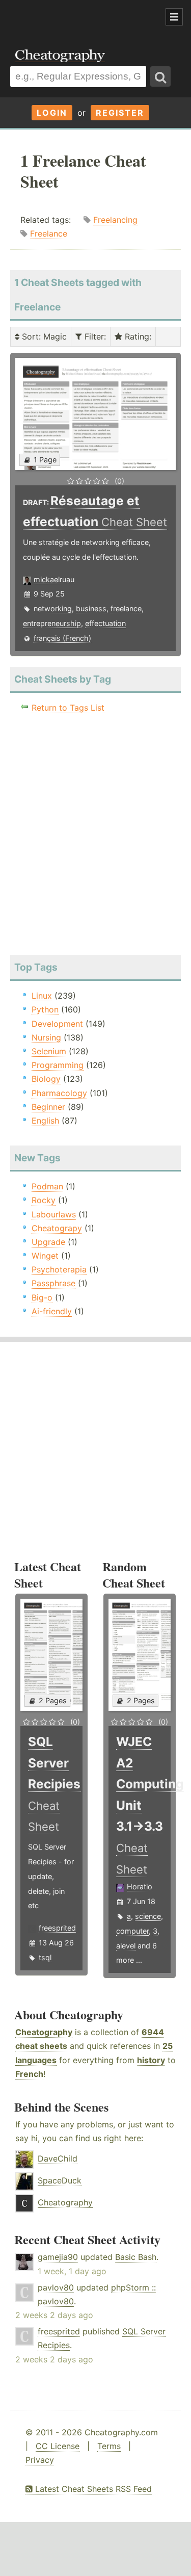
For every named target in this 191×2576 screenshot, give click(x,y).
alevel (126, 1946)
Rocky (44, 1200)
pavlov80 (56, 2287)
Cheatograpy (57, 1228)
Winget (45, 1256)
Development (57, 1024)
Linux (42, 996)
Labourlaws (54, 1214)
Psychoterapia (59, 1269)
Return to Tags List (68, 708)
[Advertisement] (81, 17)
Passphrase (53, 1283)
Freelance (49, 233)
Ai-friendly (52, 1311)
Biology (46, 1079)
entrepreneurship (52, 623)
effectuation (105, 623)
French (29, 2074)
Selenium (49, 1051)
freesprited (57, 1928)
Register (120, 113)
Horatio (140, 1887)
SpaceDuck (60, 2180)
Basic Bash (136, 2257)
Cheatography (44, 2032)
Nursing (46, 1037)
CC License (58, 2446)
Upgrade (48, 1242)
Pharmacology (59, 1093)
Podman (47, 1186)
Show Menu (174, 17)
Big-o (42, 1297)
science (148, 1916)
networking (53, 608)
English (45, 1121)
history (151, 2060)
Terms (109, 2446)
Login (52, 113)
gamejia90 (58, 2257)
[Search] (160, 76)
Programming (58, 1065)
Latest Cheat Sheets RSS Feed (92, 2489)
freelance (126, 608)
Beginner (48, 1107)
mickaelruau (54, 579)
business (91, 608)
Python (45, 1009)
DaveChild (58, 2158)
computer (132, 1931)
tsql (45, 1957)
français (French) (62, 638)
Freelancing (115, 220)
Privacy (40, 2460)
